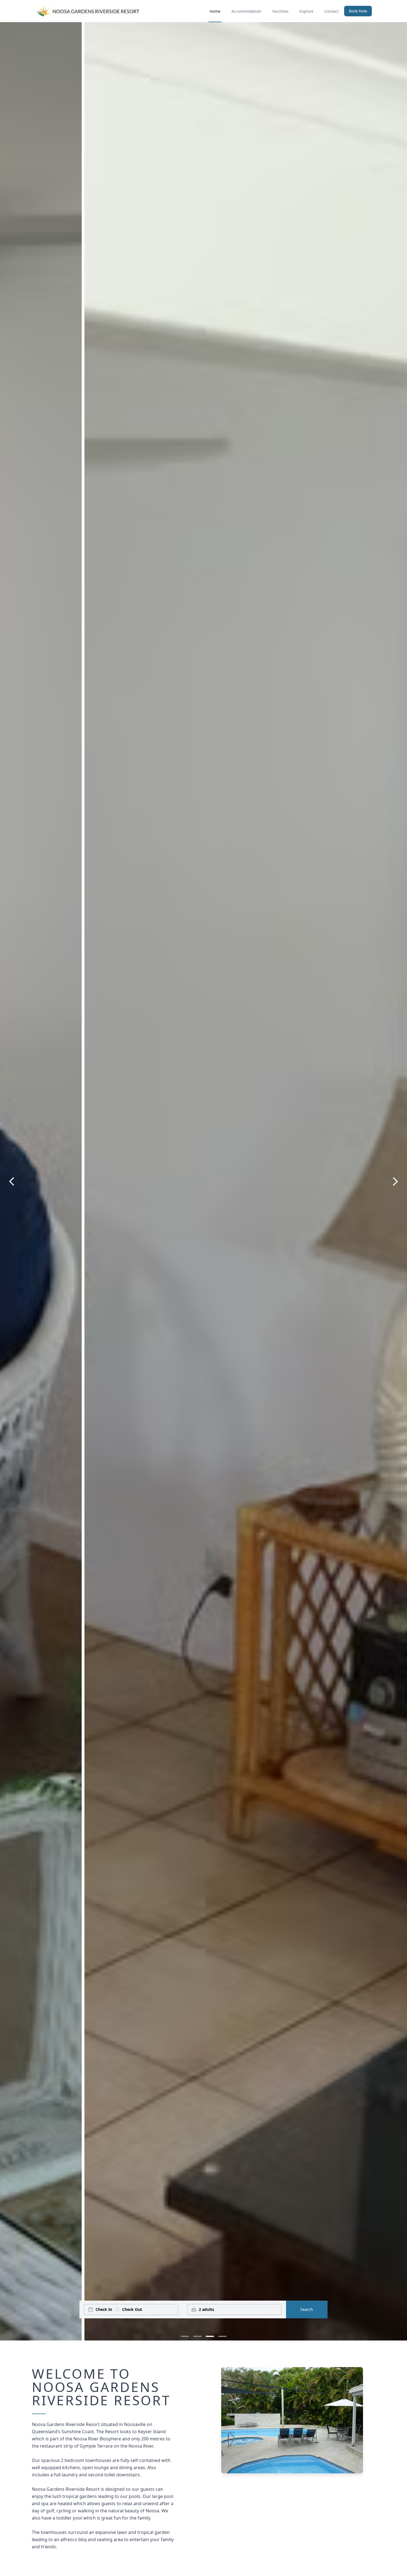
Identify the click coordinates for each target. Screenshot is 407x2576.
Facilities (280, 11)
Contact (332, 11)
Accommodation (246, 11)
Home (215, 11)
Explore (306, 11)
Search (307, 2309)
